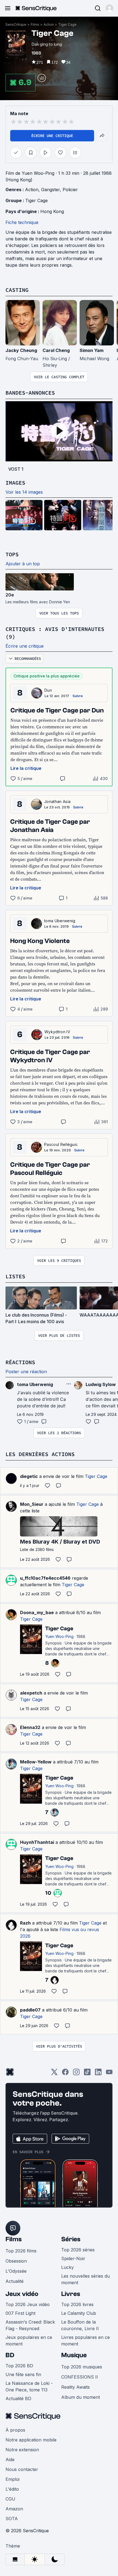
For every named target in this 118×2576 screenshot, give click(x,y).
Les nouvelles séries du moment (85, 2279)
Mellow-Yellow (36, 1762)
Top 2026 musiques (82, 2367)
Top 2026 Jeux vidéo (28, 2304)
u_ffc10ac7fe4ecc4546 (45, 1578)
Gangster (50, 190)
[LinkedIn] (98, 2074)
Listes (15, 1276)
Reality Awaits (75, 2387)
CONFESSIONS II (80, 2377)
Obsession (16, 2261)
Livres (71, 2294)
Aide (10, 2459)
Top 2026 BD (19, 2366)
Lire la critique (26, 768)
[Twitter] (54, 2074)
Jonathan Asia (57, 801)
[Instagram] (76, 2074)
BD (10, 2355)
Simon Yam (92, 350)
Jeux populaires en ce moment (29, 2341)
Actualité (15, 2281)
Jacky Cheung (21, 350)
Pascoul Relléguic (61, 1144)
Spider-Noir (73, 2258)
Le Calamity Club (79, 2313)
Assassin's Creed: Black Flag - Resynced (30, 2325)
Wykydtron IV (57, 1032)
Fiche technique (22, 222)
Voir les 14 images (24, 492)
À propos (15, 2430)
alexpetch (31, 1693)
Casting (17, 290)
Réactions (20, 1362)
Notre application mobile (31, 2440)
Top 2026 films (21, 2251)
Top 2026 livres (77, 2304)
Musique (74, 2355)
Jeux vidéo (22, 2294)
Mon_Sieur (32, 1504)
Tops (12, 554)
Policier (70, 190)
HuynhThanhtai (37, 1842)
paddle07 (30, 2010)
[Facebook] (65, 2074)
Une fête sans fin (23, 2374)
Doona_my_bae (37, 1612)
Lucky (68, 2267)
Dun (48, 690)
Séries (71, 2239)
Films (35, 24)
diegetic (29, 1476)
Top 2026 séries (78, 2250)
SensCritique (16, 24)
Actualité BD (18, 2399)
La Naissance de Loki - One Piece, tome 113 (29, 2386)
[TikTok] (87, 2074)
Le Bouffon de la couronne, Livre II (80, 2325)
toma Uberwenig (60, 921)
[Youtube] (109, 2074)
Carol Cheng (56, 350)
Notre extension (22, 2450)
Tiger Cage (67, 24)
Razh (25, 1923)
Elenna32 (30, 1727)
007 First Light (20, 2313)
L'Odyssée (16, 2271)
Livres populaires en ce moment (85, 2341)
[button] (109, 8)
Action (49, 24)
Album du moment (81, 2397)
